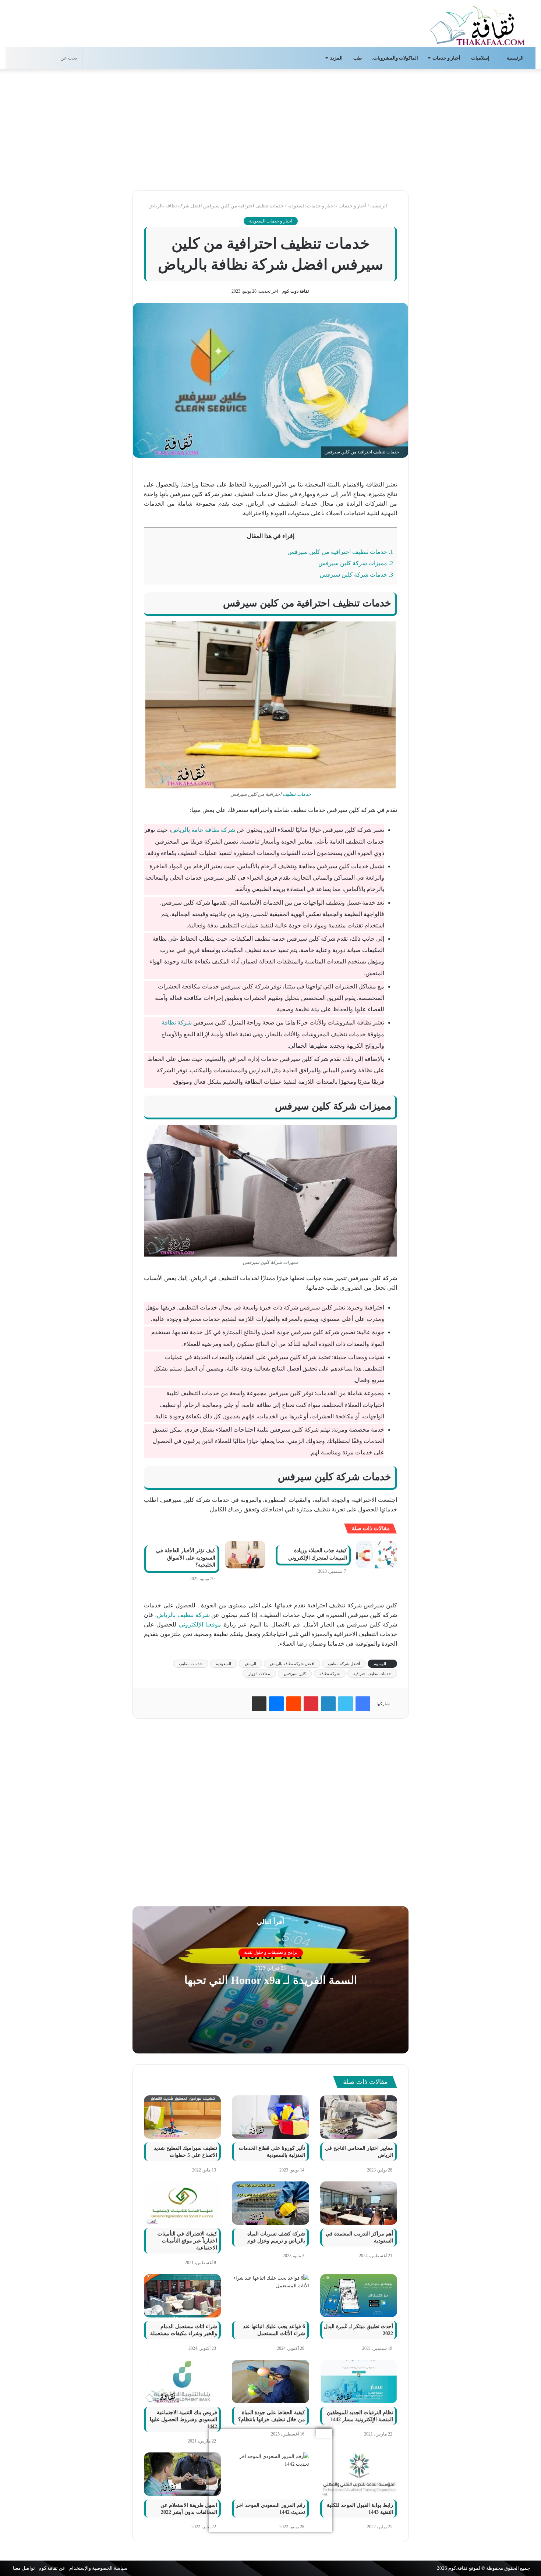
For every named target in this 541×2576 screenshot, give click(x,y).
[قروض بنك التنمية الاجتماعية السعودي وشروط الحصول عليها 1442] (182, 2381)
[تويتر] (346, 1704)
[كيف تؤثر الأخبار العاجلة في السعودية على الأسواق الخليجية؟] (245, 1555)
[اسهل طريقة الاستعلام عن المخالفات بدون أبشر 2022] (182, 2474)
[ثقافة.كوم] (477, 24)
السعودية (224, 1664)
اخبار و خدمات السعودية (311, 206)
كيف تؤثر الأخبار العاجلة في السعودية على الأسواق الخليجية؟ (186, 1558)
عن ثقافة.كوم (52, 2568)
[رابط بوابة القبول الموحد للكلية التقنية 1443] (359, 2474)
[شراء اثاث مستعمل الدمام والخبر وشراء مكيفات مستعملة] (182, 2296)
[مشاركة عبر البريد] (259, 1704)
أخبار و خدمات (446, 58)
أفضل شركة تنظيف (344, 1664)
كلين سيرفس (295, 1674)
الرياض (250, 1664)
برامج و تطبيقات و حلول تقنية (271, 1953)
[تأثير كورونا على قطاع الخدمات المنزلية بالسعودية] (270, 2117)
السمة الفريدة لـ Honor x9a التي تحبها (271, 1980)
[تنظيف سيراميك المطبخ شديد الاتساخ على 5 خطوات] (182, 2117)
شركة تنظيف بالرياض (183, 1615)
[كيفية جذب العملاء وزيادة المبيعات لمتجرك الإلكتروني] (376, 1555)
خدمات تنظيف (297, 794)
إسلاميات (481, 58)
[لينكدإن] (328, 1704)
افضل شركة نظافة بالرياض (292, 1664)
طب (358, 58)
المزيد (336, 58)
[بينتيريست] (311, 1704)
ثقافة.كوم (458, 2568)
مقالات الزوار (259, 1674)
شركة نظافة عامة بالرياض (203, 830)
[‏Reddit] (294, 1704)
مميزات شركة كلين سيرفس (356, 563)
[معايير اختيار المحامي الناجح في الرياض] (359, 2117)
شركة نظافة (177, 1022)
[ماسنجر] (276, 1704)
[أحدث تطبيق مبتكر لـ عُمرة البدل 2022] (359, 2296)
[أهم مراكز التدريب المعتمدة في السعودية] (359, 2203)
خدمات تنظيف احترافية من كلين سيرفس (340, 552)
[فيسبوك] (363, 1704)
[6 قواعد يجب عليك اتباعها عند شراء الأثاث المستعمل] (270, 2296)
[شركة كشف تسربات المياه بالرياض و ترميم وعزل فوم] (270, 2203)
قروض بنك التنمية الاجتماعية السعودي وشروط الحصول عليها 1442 (183, 2420)
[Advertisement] (270, 128)
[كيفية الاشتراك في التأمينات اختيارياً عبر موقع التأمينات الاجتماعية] (182, 2203)
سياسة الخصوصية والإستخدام (98, 2568)
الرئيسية (516, 58)
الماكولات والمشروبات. (395, 58)
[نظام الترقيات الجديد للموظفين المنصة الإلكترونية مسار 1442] (359, 2381)
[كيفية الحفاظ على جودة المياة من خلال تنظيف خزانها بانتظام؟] (270, 2381)
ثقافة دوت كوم (296, 291)
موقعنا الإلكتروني (200, 1624)
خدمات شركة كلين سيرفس (356, 575)
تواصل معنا (24, 2568)
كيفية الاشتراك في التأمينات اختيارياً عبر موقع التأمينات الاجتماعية (187, 2241)
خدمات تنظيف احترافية (372, 1674)
